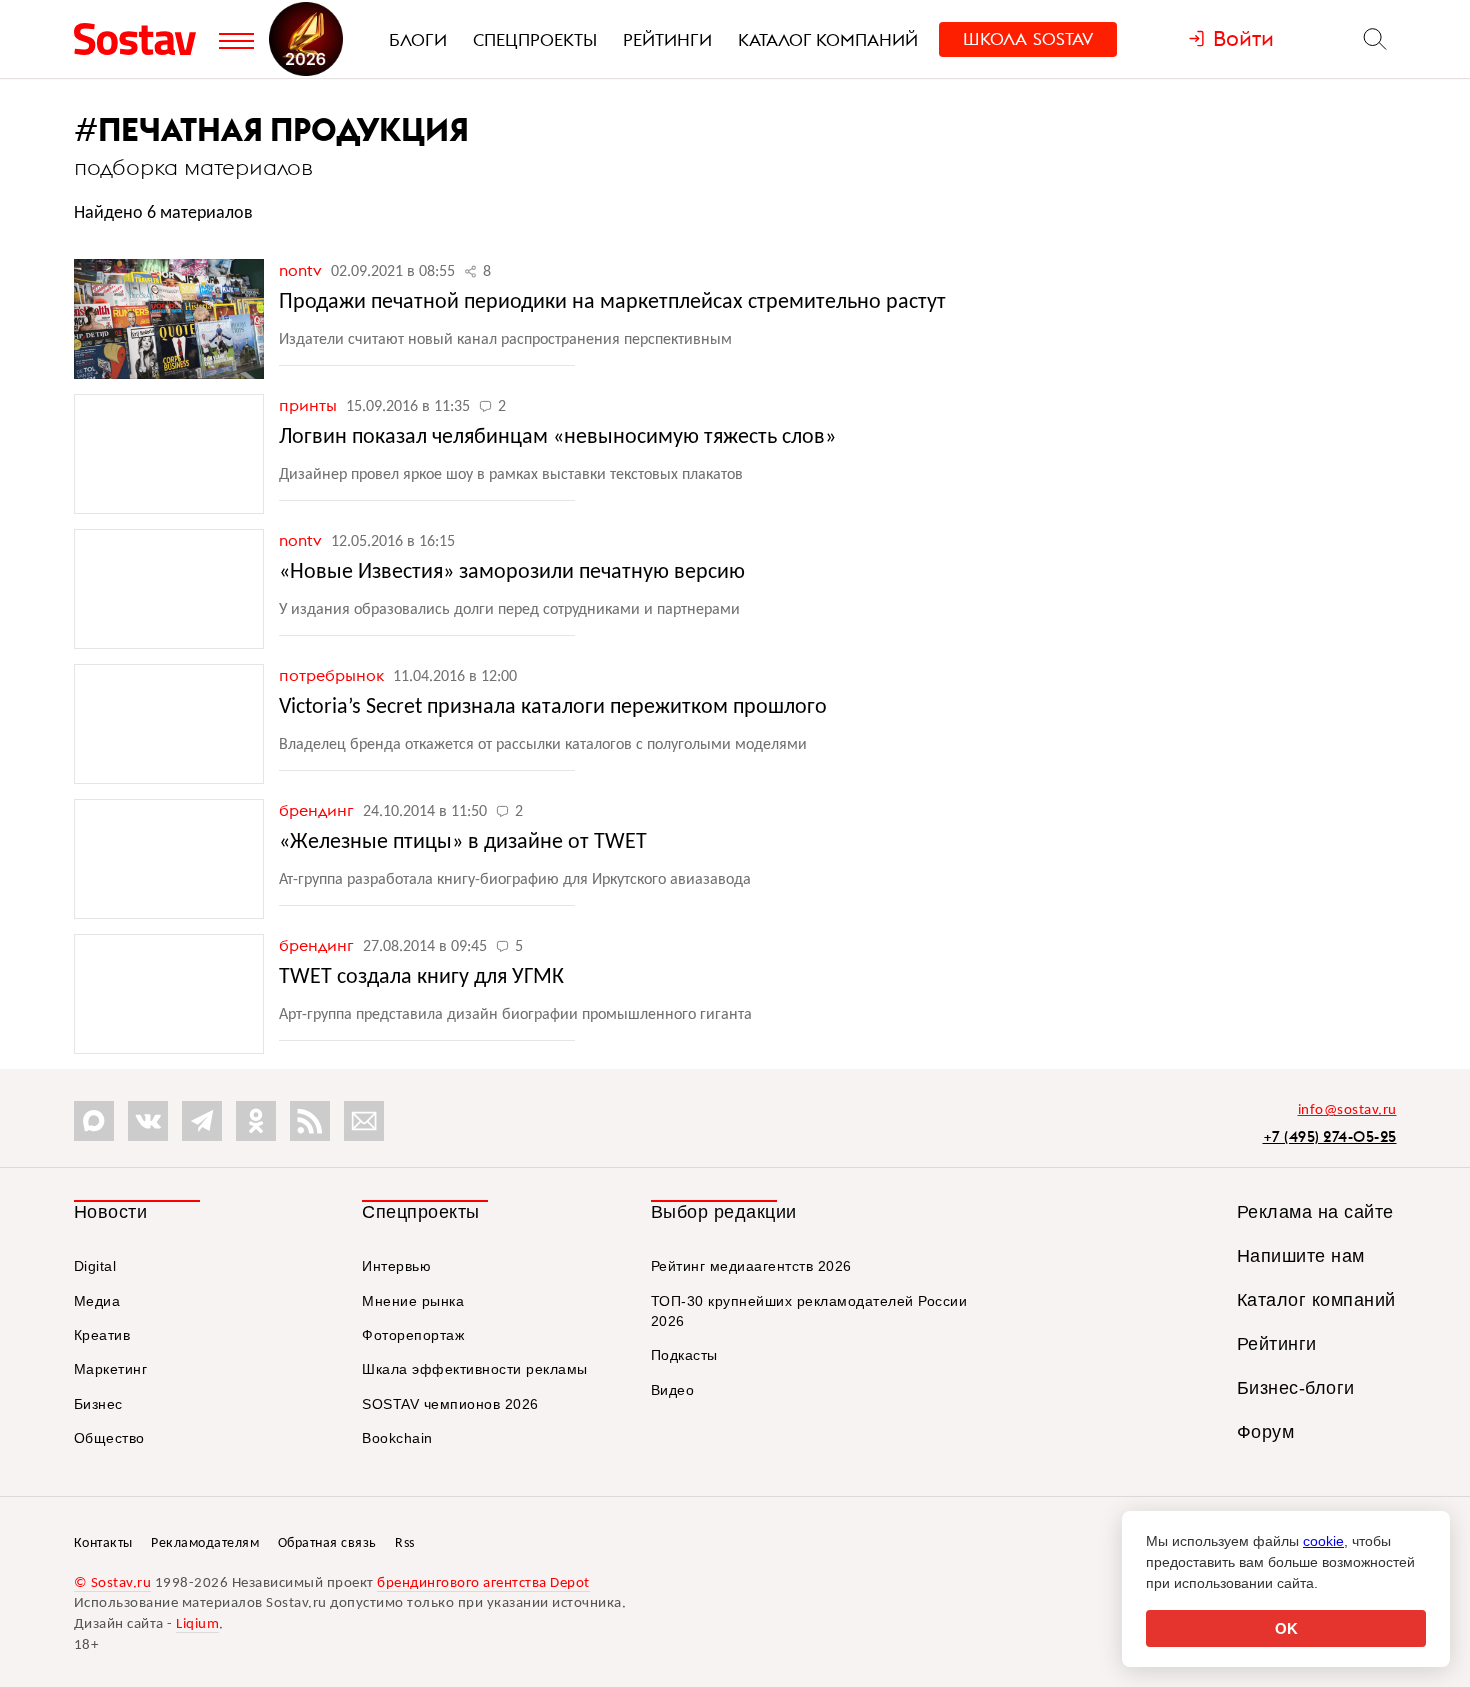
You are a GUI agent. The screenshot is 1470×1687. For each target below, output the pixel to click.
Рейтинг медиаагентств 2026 (751, 1266)
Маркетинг (111, 1369)
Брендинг (318, 810)
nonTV (302, 270)
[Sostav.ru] (141, 39)
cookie (1323, 1541)
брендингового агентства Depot (483, 1583)
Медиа (97, 1301)
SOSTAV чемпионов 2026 (450, 1404)
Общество (109, 1438)
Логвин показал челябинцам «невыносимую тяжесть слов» (557, 437)
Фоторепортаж (413, 1335)
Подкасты (684, 1355)
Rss (405, 1543)
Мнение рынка (413, 1301)
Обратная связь (327, 1543)
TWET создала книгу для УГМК (421, 977)
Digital (95, 1266)
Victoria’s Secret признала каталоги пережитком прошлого (553, 707)
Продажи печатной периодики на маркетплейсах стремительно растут (612, 302)
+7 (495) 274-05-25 (1330, 1136)
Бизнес (98, 1404)
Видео (673, 1390)
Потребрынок (333, 675)
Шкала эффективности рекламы (475, 1369)
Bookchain (397, 1438)
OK (1286, 1628)
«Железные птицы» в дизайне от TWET (463, 842)
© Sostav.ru (113, 1583)
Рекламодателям (205, 1543)
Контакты (103, 1543)
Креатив (102, 1335)
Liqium (197, 1624)
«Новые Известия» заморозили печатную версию (512, 572)
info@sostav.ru (1347, 1110)
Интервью (396, 1266)
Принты (310, 405)
